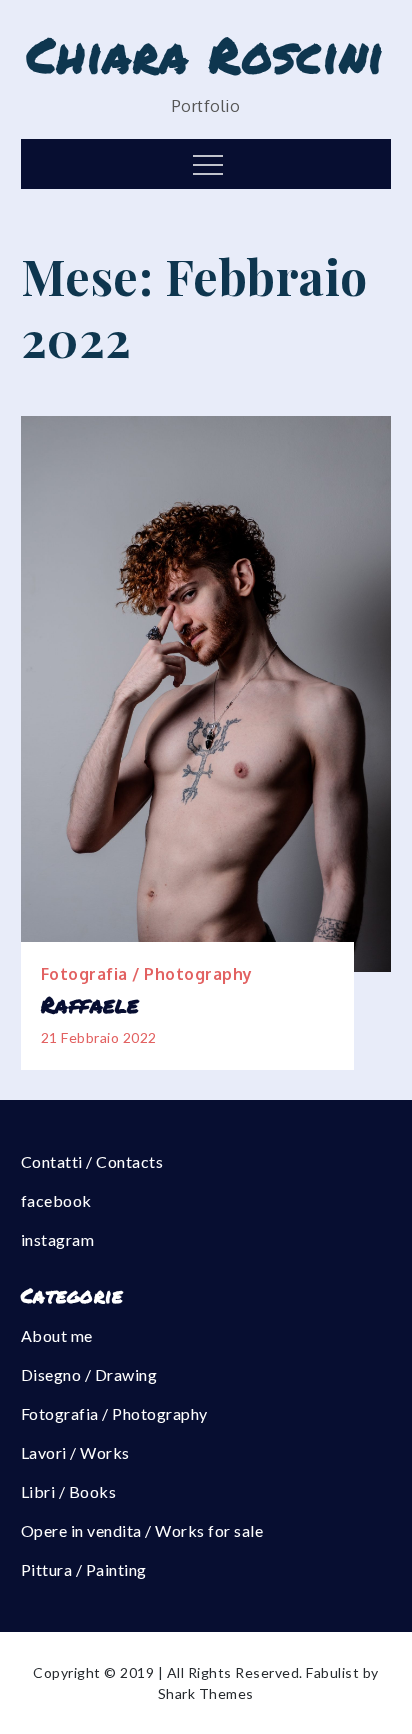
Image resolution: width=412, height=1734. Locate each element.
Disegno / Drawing (89, 1374)
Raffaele (90, 1005)
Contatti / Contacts (92, 1161)
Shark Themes (206, 1693)
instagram (58, 1239)
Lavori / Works (75, 1452)
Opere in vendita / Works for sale (142, 1530)
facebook (56, 1200)
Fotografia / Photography (147, 974)
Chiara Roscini (206, 54)
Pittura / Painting (84, 1569)
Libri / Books (69, 1491)
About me (57, 1335)
